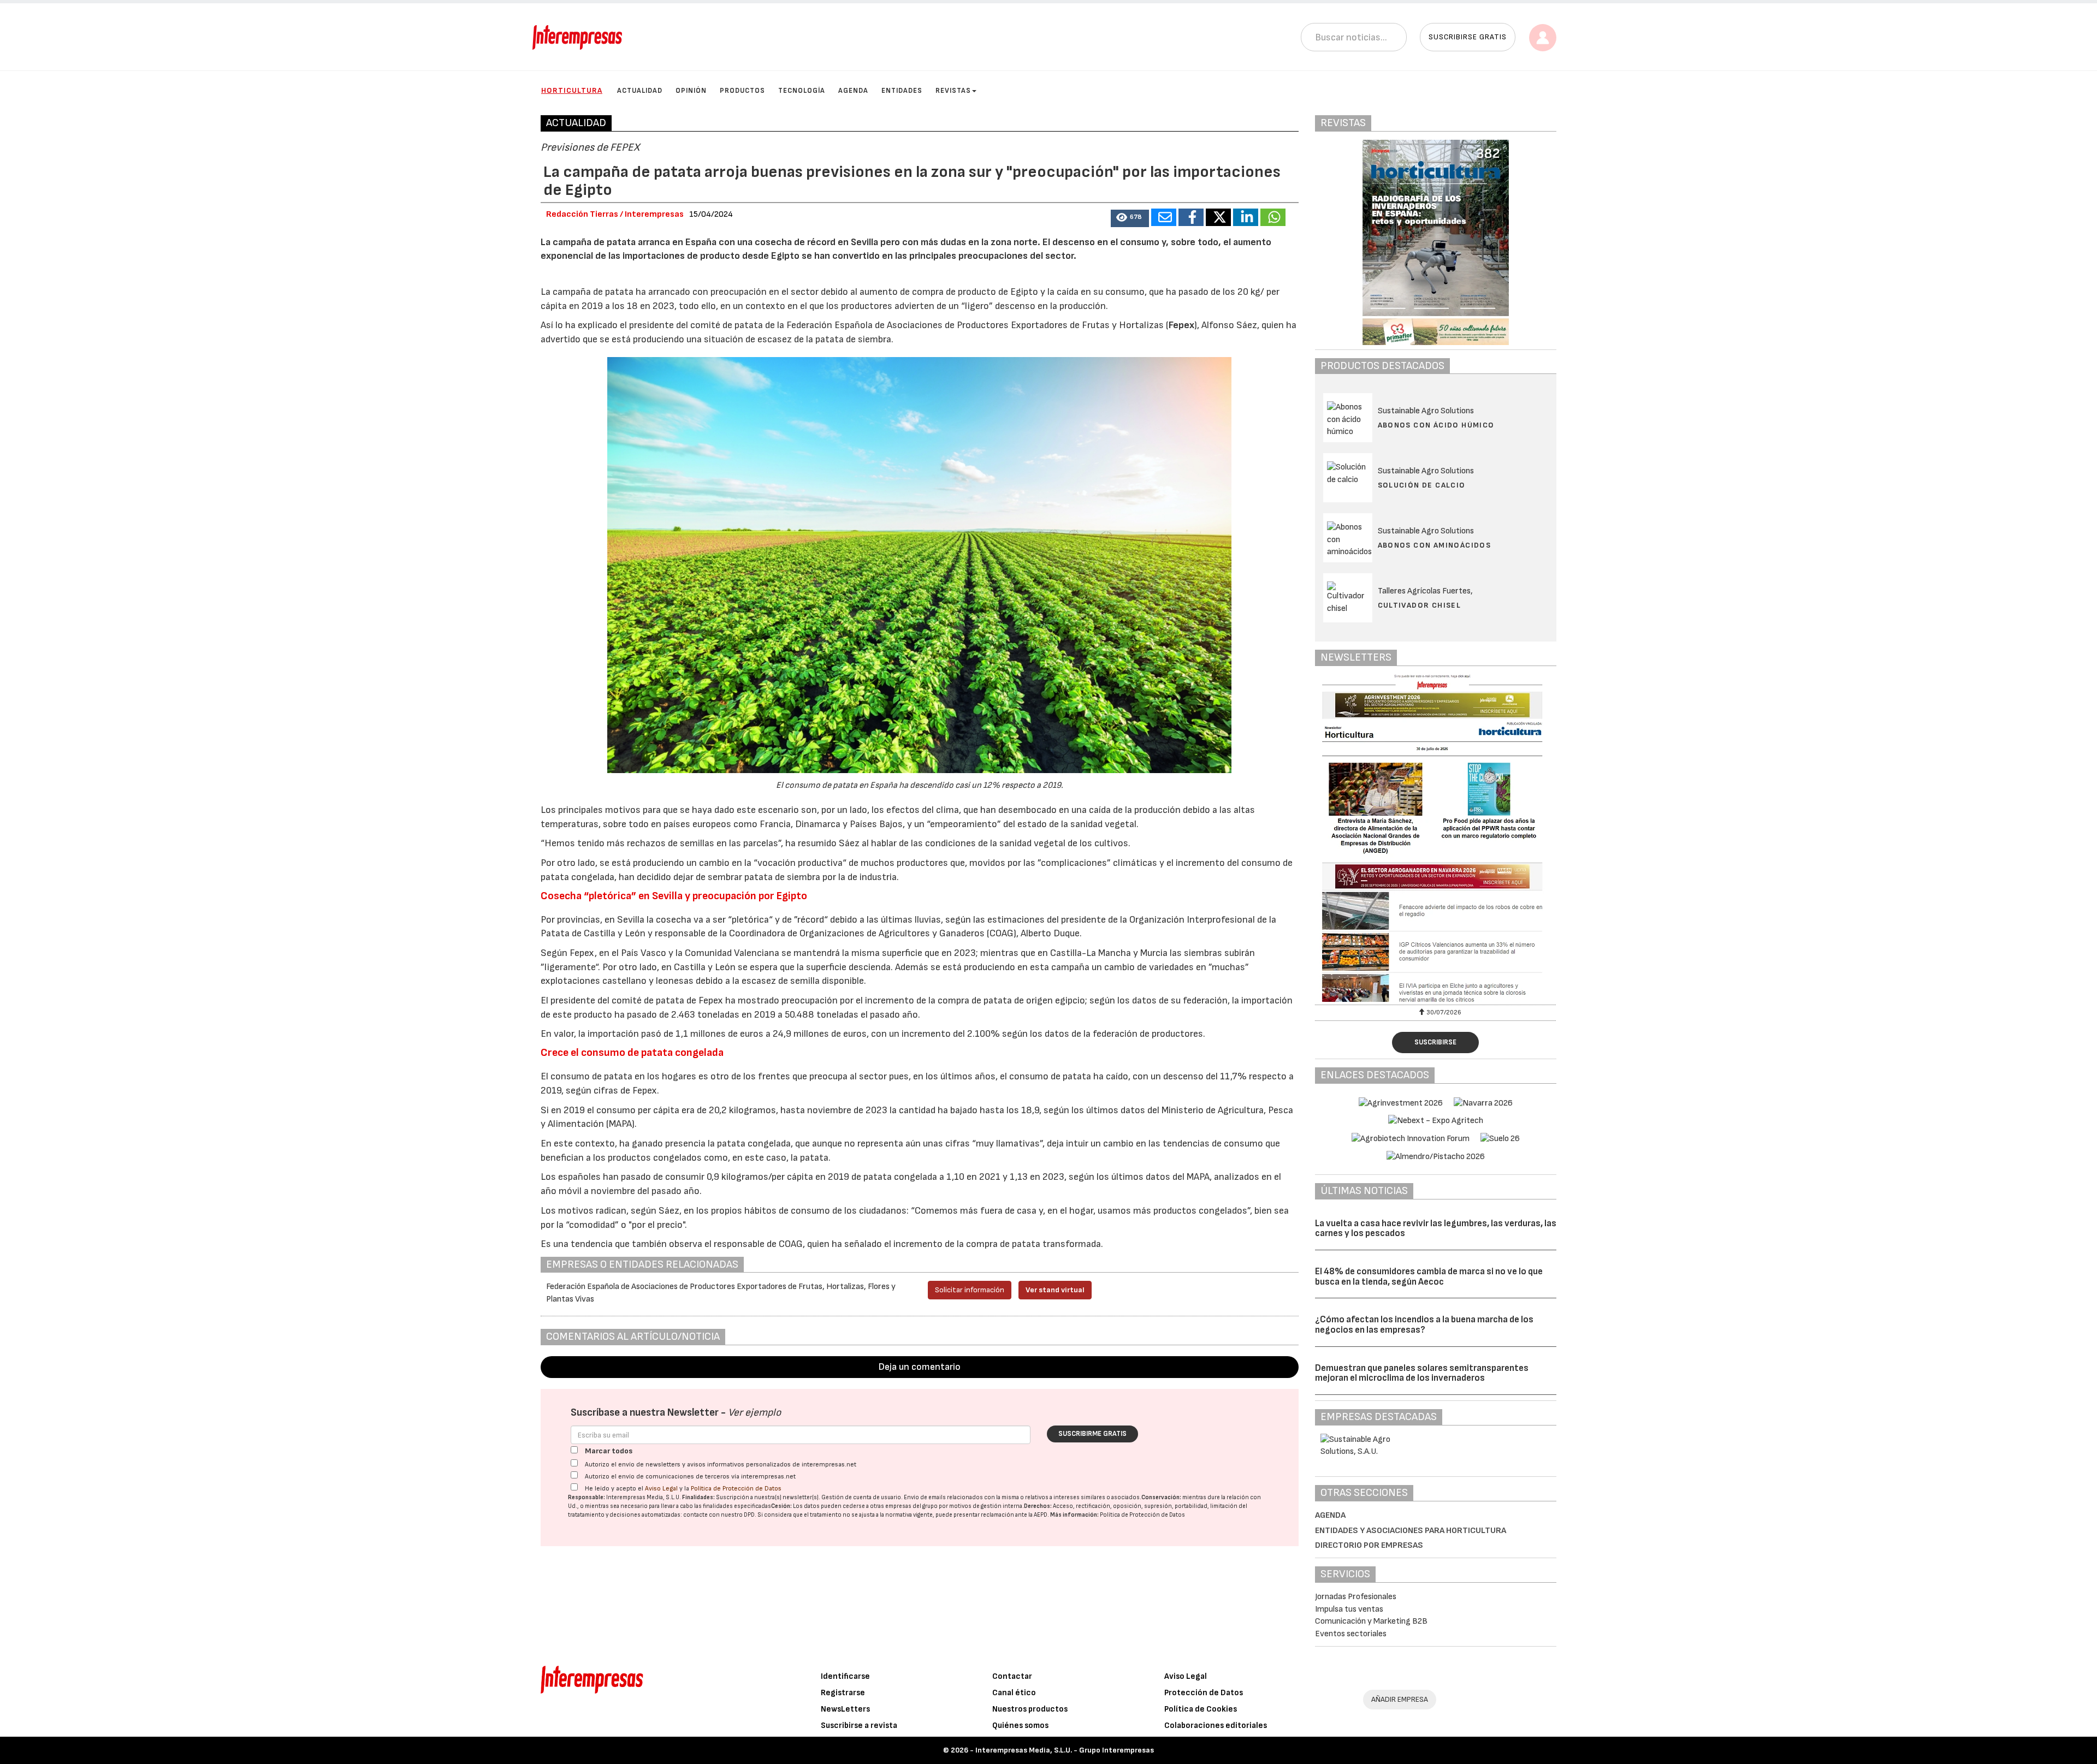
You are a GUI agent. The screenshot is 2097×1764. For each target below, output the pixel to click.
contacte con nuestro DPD (719, 1515)
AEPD (1041, 1515)
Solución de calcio (1422, 485)
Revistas (953, 91)
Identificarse (845, 1676)
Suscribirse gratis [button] (1468, 37)
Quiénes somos (1020, 1726)
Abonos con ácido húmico (1436, 425)
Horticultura (572, 90)
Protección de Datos (1204, 1693)
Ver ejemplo (754, 1413)
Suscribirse (1435, 1042)
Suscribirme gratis (1092, 1434)
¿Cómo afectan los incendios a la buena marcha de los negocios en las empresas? (1424, 1325)
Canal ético (1014, 1693)
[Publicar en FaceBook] (1191, 217)
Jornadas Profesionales (1356, 1597)
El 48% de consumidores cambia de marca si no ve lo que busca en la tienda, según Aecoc (1429, 1277)
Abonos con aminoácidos (1435, 545)
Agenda (853, 91)
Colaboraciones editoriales (1216, 1726)
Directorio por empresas (1369, 1545)
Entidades (902, 91)
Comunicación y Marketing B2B (1371, 1621)
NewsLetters (845, 1709)
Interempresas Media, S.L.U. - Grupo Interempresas (1065, 1750)
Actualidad (640, 91)
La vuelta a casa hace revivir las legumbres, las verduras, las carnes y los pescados (1436, 1229)
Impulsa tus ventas (1349, 1609)
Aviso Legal (661, 1489)
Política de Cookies (1201, 1709)
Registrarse (843, 1693)
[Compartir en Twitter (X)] (1218, 217)
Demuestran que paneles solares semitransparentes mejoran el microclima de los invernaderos (1422, 1373)
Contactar (1012, 1676)
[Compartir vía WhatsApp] (1273, 217)
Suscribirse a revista (859, 1726)
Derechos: (1038, 1506)
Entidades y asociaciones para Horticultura (1411, 1531)
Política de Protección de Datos (736, 1489)
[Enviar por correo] (1164, 217)
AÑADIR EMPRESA (1400, 1699)
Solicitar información (970, 1290)
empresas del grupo (911, 1506)
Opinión (691, 91)
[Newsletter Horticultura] (1436, 838)
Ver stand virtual (1055, 1290)
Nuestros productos (1030, 1709)
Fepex (1181, 325)
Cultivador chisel (1420, 605)
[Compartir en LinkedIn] (1246, 217)
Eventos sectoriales (1351, 1634)
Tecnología (802, 91)
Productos (742, 91)
